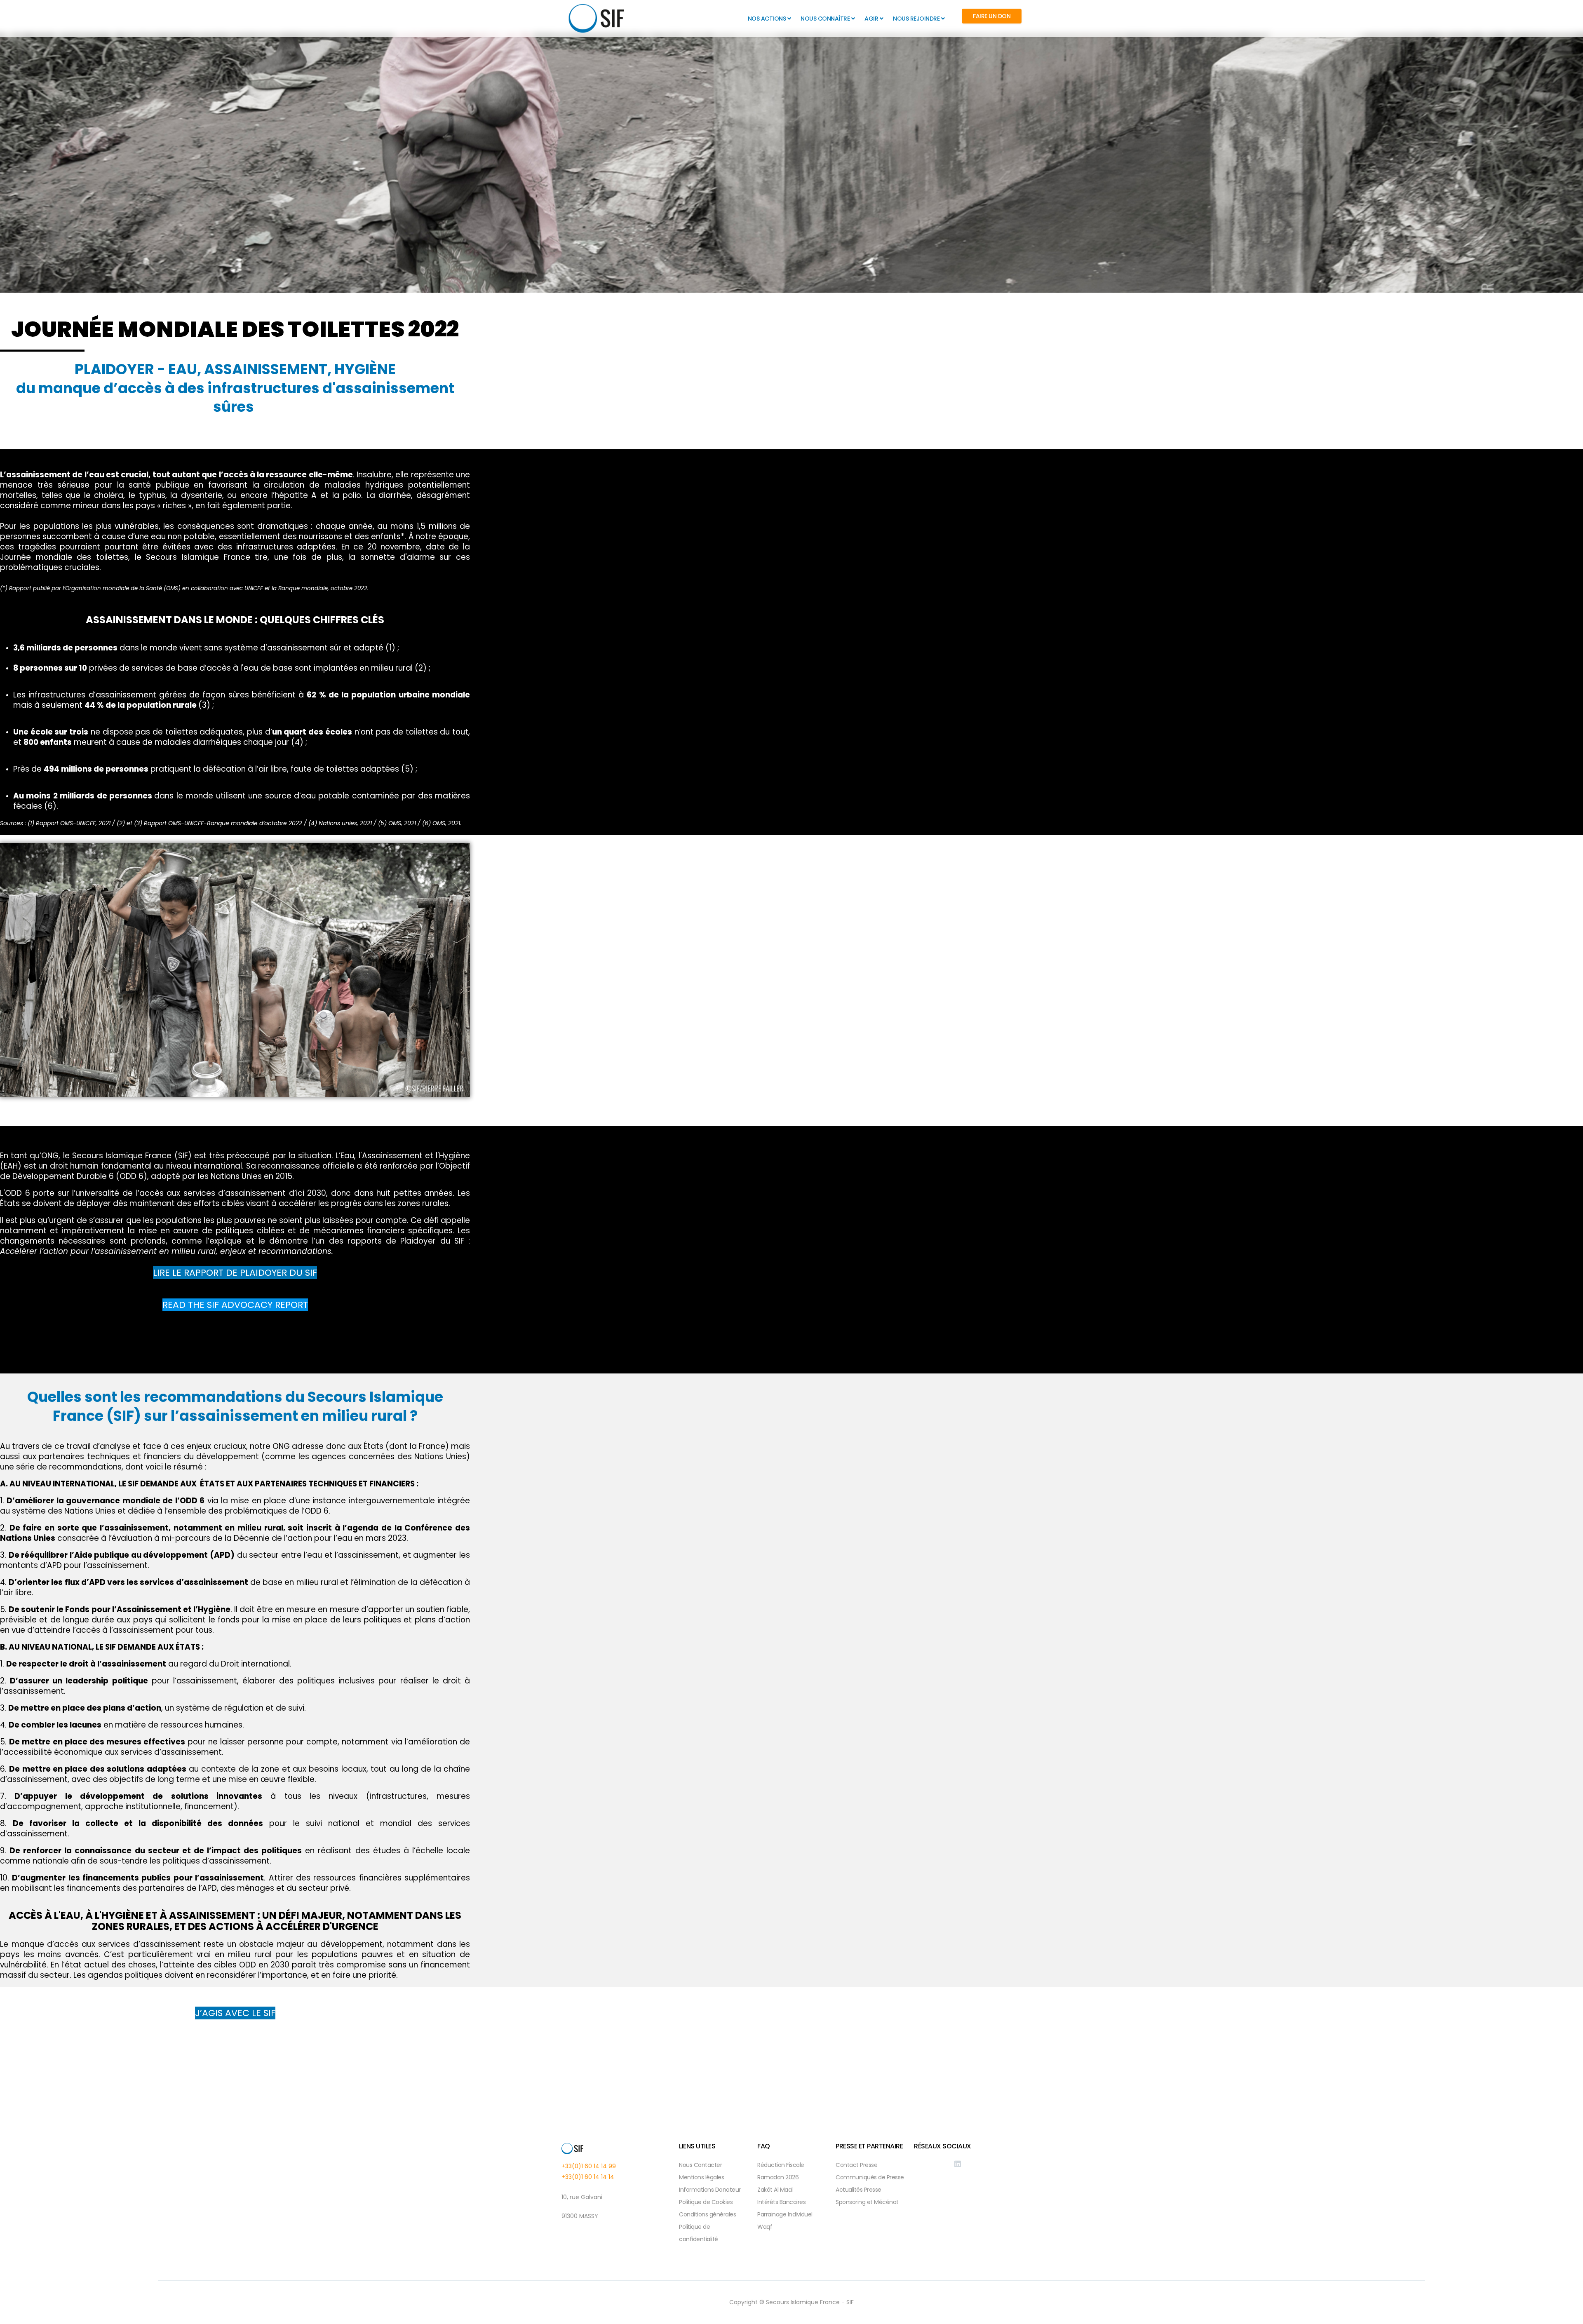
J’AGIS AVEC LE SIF (235, 2013)
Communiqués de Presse (870, 2177)
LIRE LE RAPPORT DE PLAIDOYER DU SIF (235, 1273)
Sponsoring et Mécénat (867, 2202)
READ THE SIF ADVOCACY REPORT (235, 1305)
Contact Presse (856, 2165)
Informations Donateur (710, 2190)
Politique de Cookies (706, 2202)
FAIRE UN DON (992, 16)
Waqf (765, 2227)
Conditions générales (707, 2214)
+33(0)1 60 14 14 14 (588, 2177)
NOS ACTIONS (767, 19)
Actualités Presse (858, 2190)
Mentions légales (701, 2177)
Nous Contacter (700, 2165)
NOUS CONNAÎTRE (825, 19)
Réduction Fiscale (781, 2165)
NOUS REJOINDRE (916, 19)
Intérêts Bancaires (781, 2202)
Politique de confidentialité (699, 2233)
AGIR (871, 19)
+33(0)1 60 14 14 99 (589, 2166)
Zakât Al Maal (775, 2190)
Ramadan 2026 (778, 2177)
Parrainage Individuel (785, 2214)
